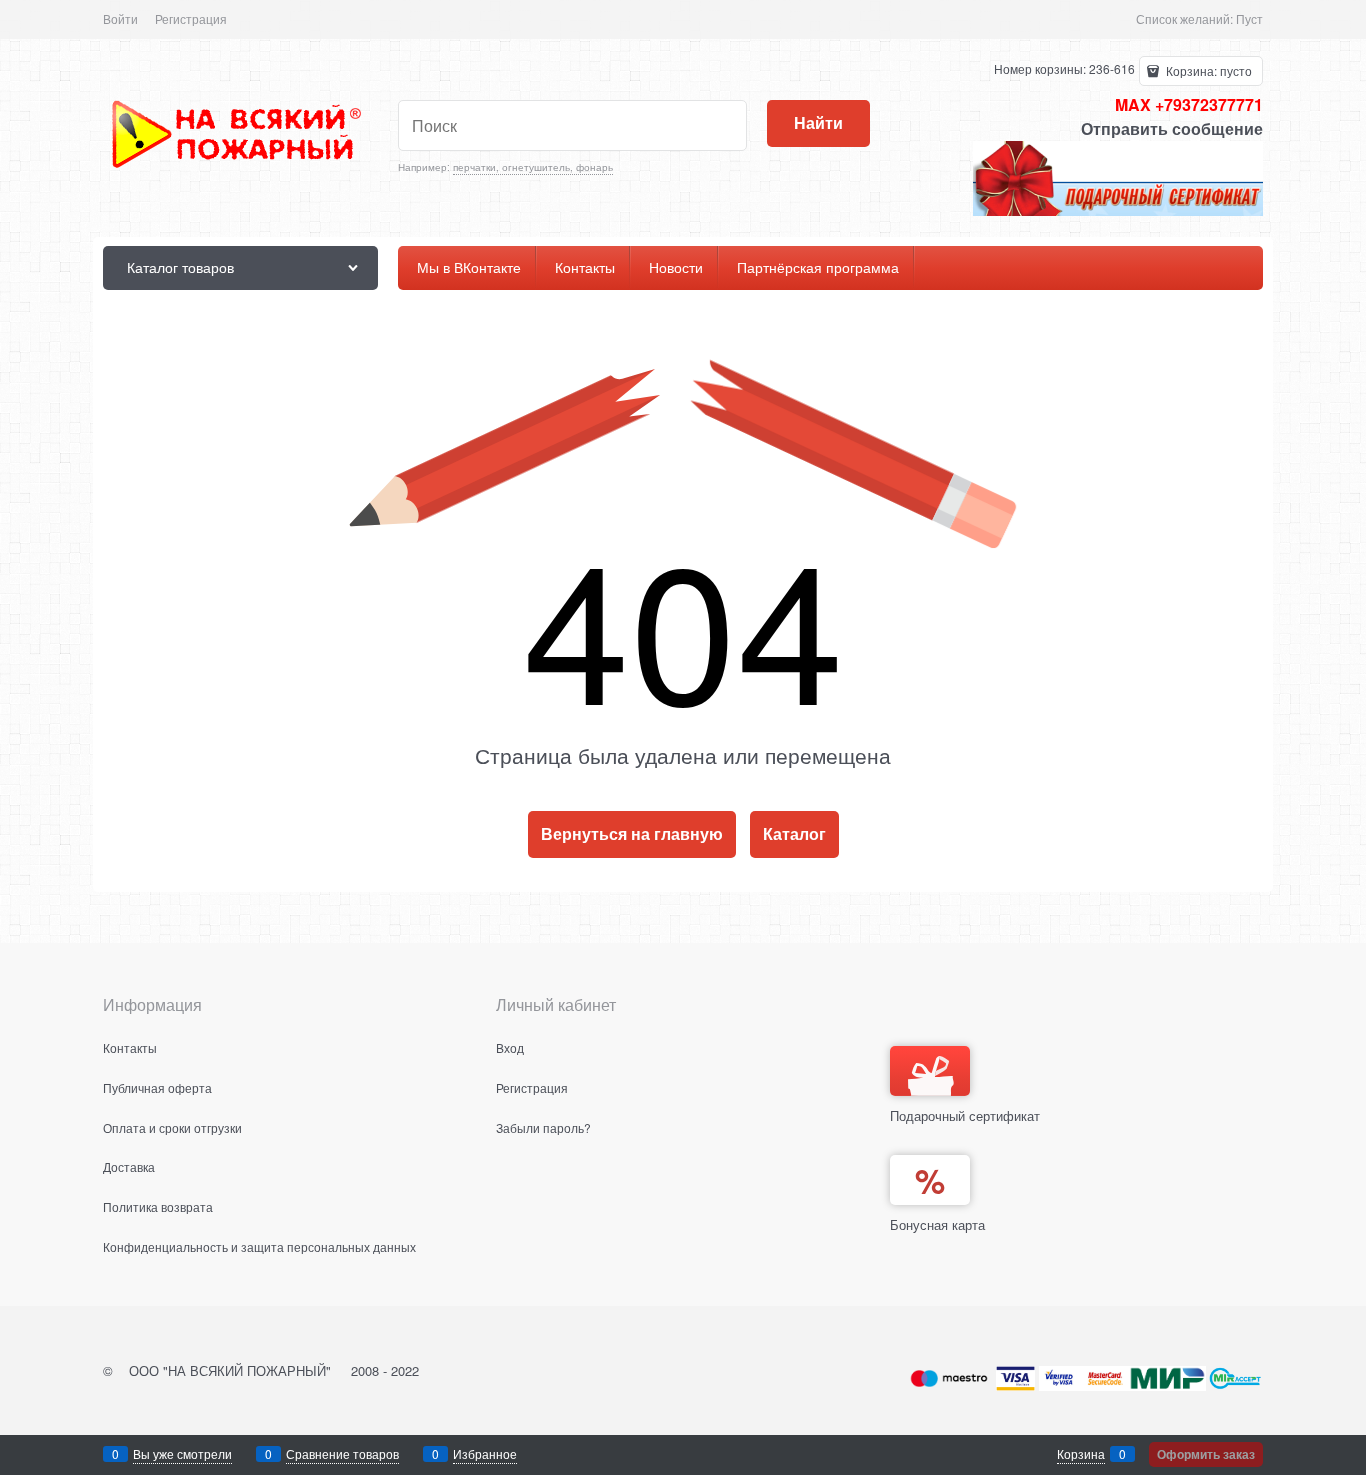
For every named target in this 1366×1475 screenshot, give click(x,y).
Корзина (1081, 1453)
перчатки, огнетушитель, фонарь (533, 167)
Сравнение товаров (342, 1453)
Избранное (485, 1453)
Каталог (794, 833)
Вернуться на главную (632, 833)
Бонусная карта (937, 1224)
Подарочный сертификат (965, 1115)
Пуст (1249, 18)
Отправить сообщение (1172, 128)
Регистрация (191, 18)
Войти (120, 18)
